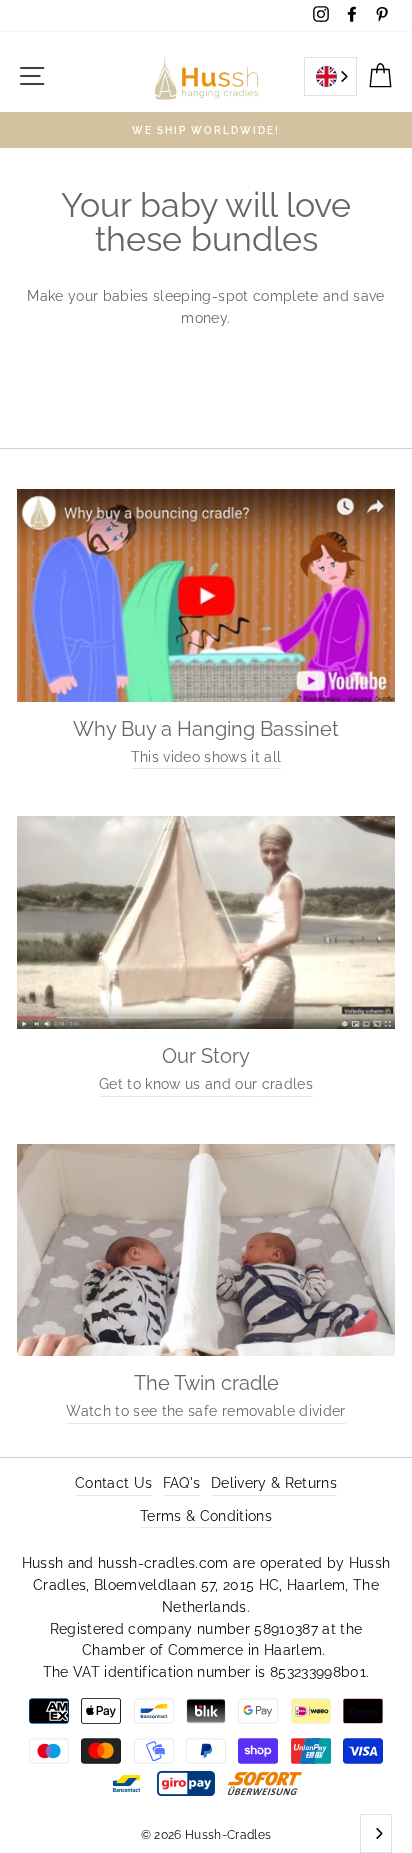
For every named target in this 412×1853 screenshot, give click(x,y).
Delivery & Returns (274, 1483)
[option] (206, 130)
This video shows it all (206, 757)
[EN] (330, 76)
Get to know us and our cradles (206, 1084)
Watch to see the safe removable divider (205, 1411)
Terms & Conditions (206, 1516)
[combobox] (330, 76)
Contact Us (113, 1483)
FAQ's (182, 1483)
